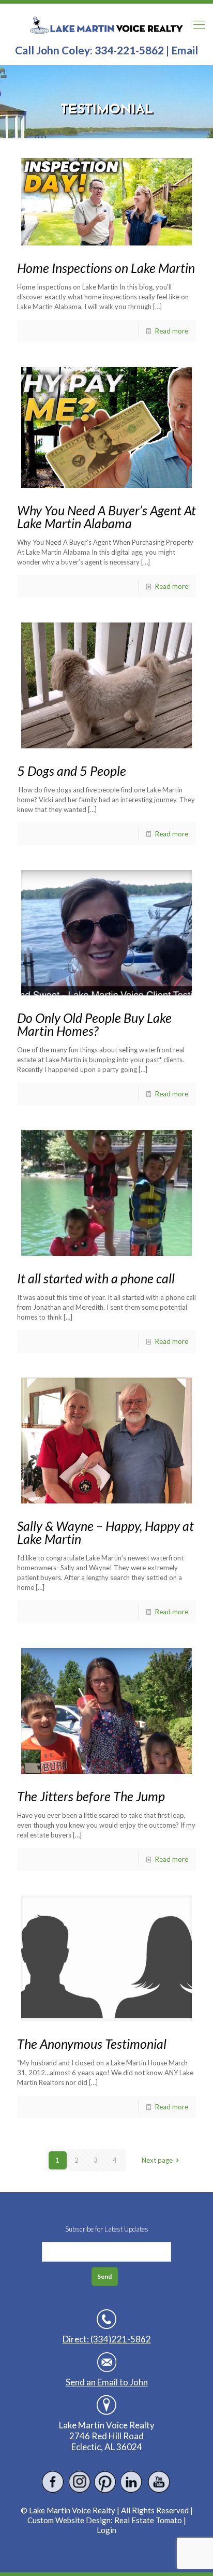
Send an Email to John (107, 2382)
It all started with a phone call (96, 1278)
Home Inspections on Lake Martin (106, 268)
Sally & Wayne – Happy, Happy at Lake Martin (105, 1532)
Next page (157, 2160)
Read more (172, 331)
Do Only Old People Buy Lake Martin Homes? (94, 1024)
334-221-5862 (129, 50)
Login (106, 2530)
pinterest (106, 2482)
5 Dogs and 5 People (72, 771)
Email (185, 50)
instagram (79, 2482)
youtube (158, 2482)
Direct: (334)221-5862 (107, 2339)
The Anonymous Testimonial (92, 2044)
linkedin (132, 2482)
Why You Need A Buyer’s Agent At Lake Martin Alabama (106, 517)
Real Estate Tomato (148, 2520)
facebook (53, 2482)
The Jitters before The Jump (91, 1796)
